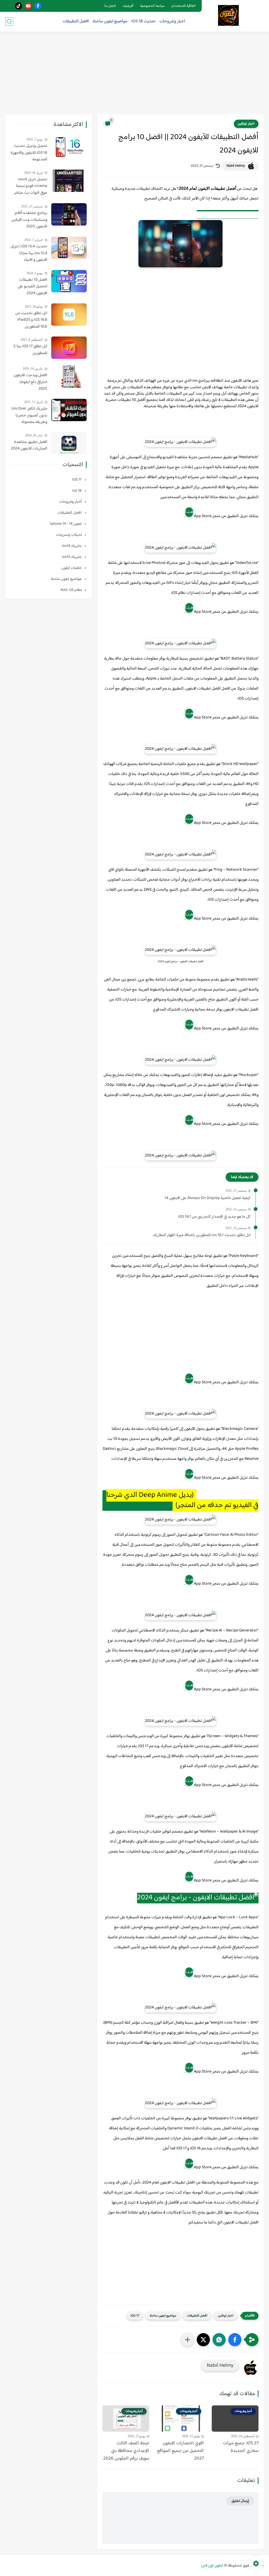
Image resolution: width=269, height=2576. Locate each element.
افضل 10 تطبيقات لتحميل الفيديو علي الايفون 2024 (32, 287)
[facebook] (38, 6)
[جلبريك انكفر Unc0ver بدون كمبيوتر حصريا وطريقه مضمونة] (69, 410)
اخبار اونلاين (246, 124)
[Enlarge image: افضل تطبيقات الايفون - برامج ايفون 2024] (209, 444)
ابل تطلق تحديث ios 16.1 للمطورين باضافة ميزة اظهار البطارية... (201, 1235)
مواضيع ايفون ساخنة (110, 21)
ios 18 (77, 491)
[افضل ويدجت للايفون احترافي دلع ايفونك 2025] (69, 377)
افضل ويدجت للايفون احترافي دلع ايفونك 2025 (30, 382)
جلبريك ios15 (72, 557)
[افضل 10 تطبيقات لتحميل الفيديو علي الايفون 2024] (69, 281)
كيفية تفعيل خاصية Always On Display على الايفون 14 (208, 1198)
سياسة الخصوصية (152, 6)
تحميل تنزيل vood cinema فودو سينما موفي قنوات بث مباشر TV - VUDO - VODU (31, 186)
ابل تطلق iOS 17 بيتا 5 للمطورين (30, 350)
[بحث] (9, 21)
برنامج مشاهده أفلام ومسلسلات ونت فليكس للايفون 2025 (29, 220)
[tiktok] (19, 6)
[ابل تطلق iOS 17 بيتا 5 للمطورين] (69, 348)
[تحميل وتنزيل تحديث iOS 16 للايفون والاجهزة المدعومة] (69, 147)
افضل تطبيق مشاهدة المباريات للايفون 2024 (29, 445)
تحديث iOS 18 (143, 21)
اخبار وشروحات (172, 21)
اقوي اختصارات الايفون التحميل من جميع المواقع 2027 (180, 2451)
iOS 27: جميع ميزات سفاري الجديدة (241, 2447)
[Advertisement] (134, 74)
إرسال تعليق (240, 2501)
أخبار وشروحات (71, 502)
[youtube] (28, 6)
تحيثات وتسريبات (69, 535)
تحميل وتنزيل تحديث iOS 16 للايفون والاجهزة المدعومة (29, 153)
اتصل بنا (110, 6)
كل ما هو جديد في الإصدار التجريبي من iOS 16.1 (214, 1217)
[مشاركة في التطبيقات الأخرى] (188, 2340)
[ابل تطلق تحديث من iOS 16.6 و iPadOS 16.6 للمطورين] (69, 315)
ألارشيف (128, 6)
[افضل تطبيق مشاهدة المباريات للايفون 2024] (69, 443)
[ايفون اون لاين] (228, 15)
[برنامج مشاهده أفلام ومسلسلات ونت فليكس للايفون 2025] (69, 214)
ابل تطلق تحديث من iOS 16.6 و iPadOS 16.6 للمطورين (31, 320)
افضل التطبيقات (76, 21)
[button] (235, 2340)
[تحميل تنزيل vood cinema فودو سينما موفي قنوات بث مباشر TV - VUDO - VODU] (69, 181)
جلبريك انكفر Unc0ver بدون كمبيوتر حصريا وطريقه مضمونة (29, 415)
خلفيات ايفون (72, 568)
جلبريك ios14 (72, 546)
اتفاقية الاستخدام (184, 6)
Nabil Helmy (236, 166)
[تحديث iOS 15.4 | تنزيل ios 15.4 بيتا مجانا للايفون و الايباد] (69, 248)
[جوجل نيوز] (9, 6)
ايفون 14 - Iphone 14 (66, 524)
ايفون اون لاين (212, 2566)
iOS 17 (135, 2316)
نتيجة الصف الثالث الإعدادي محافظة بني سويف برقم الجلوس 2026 (126, 2451)
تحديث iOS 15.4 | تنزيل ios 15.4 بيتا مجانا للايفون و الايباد (29, 253)
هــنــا (189, 512)
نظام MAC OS (71, 590)
